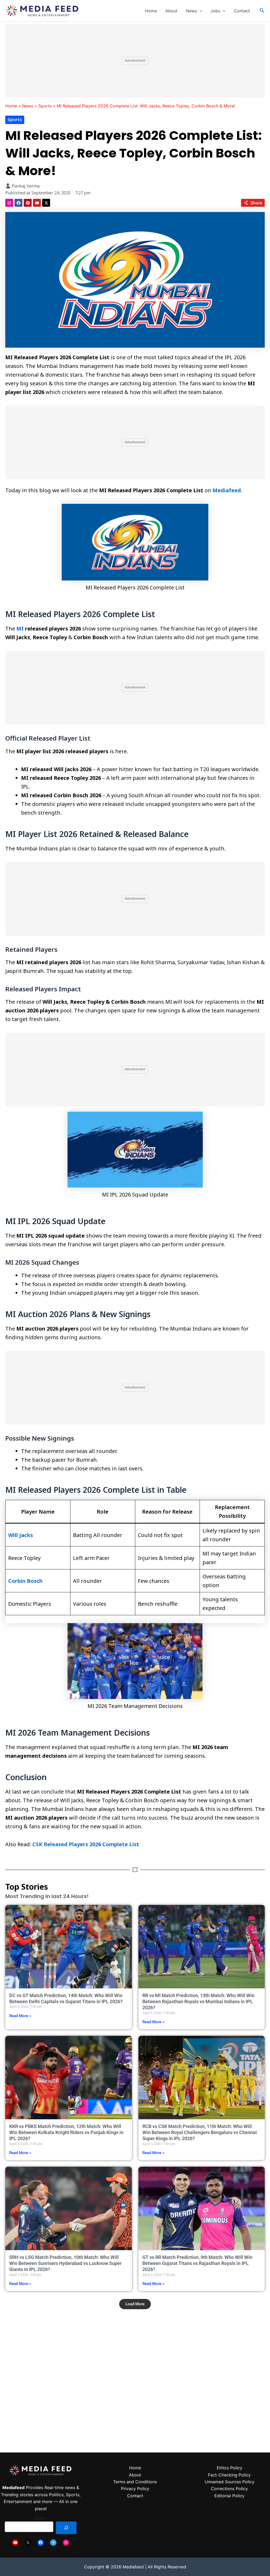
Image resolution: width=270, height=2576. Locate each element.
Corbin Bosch (25, 1581)
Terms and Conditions (135, 2482)
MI (20, 629)
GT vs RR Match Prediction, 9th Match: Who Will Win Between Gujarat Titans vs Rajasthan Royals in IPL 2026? (197, 2263)
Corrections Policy (229, 2489)
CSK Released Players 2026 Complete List (86, 1844)
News (191, 11)
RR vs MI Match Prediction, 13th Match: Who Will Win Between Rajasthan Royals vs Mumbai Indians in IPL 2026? (198, 2002)
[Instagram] (66, 2543)
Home (151, 11)
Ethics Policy (230, 2468)
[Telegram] (53, 2543)
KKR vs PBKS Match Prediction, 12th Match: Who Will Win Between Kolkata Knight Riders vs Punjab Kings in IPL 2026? (66, 2132)
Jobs (215, 11)
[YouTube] (15, 2543)
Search (41, 2518)
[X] (28, 2543)
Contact (242, 11)
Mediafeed (227, 490)
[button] (200, 11)
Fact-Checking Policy (229, 2475)
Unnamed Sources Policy (230, 2482)
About (171, 11)
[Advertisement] (135, 61)
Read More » (20, 2016)
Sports (45, 106)
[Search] (66, 2528)
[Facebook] (41, 2543)
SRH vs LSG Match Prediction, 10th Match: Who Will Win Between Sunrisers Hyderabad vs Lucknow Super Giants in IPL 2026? (65, 2263)
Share (256, 203)
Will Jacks (21, 1535)
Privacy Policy (135, 2489)
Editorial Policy (229, 2496)
